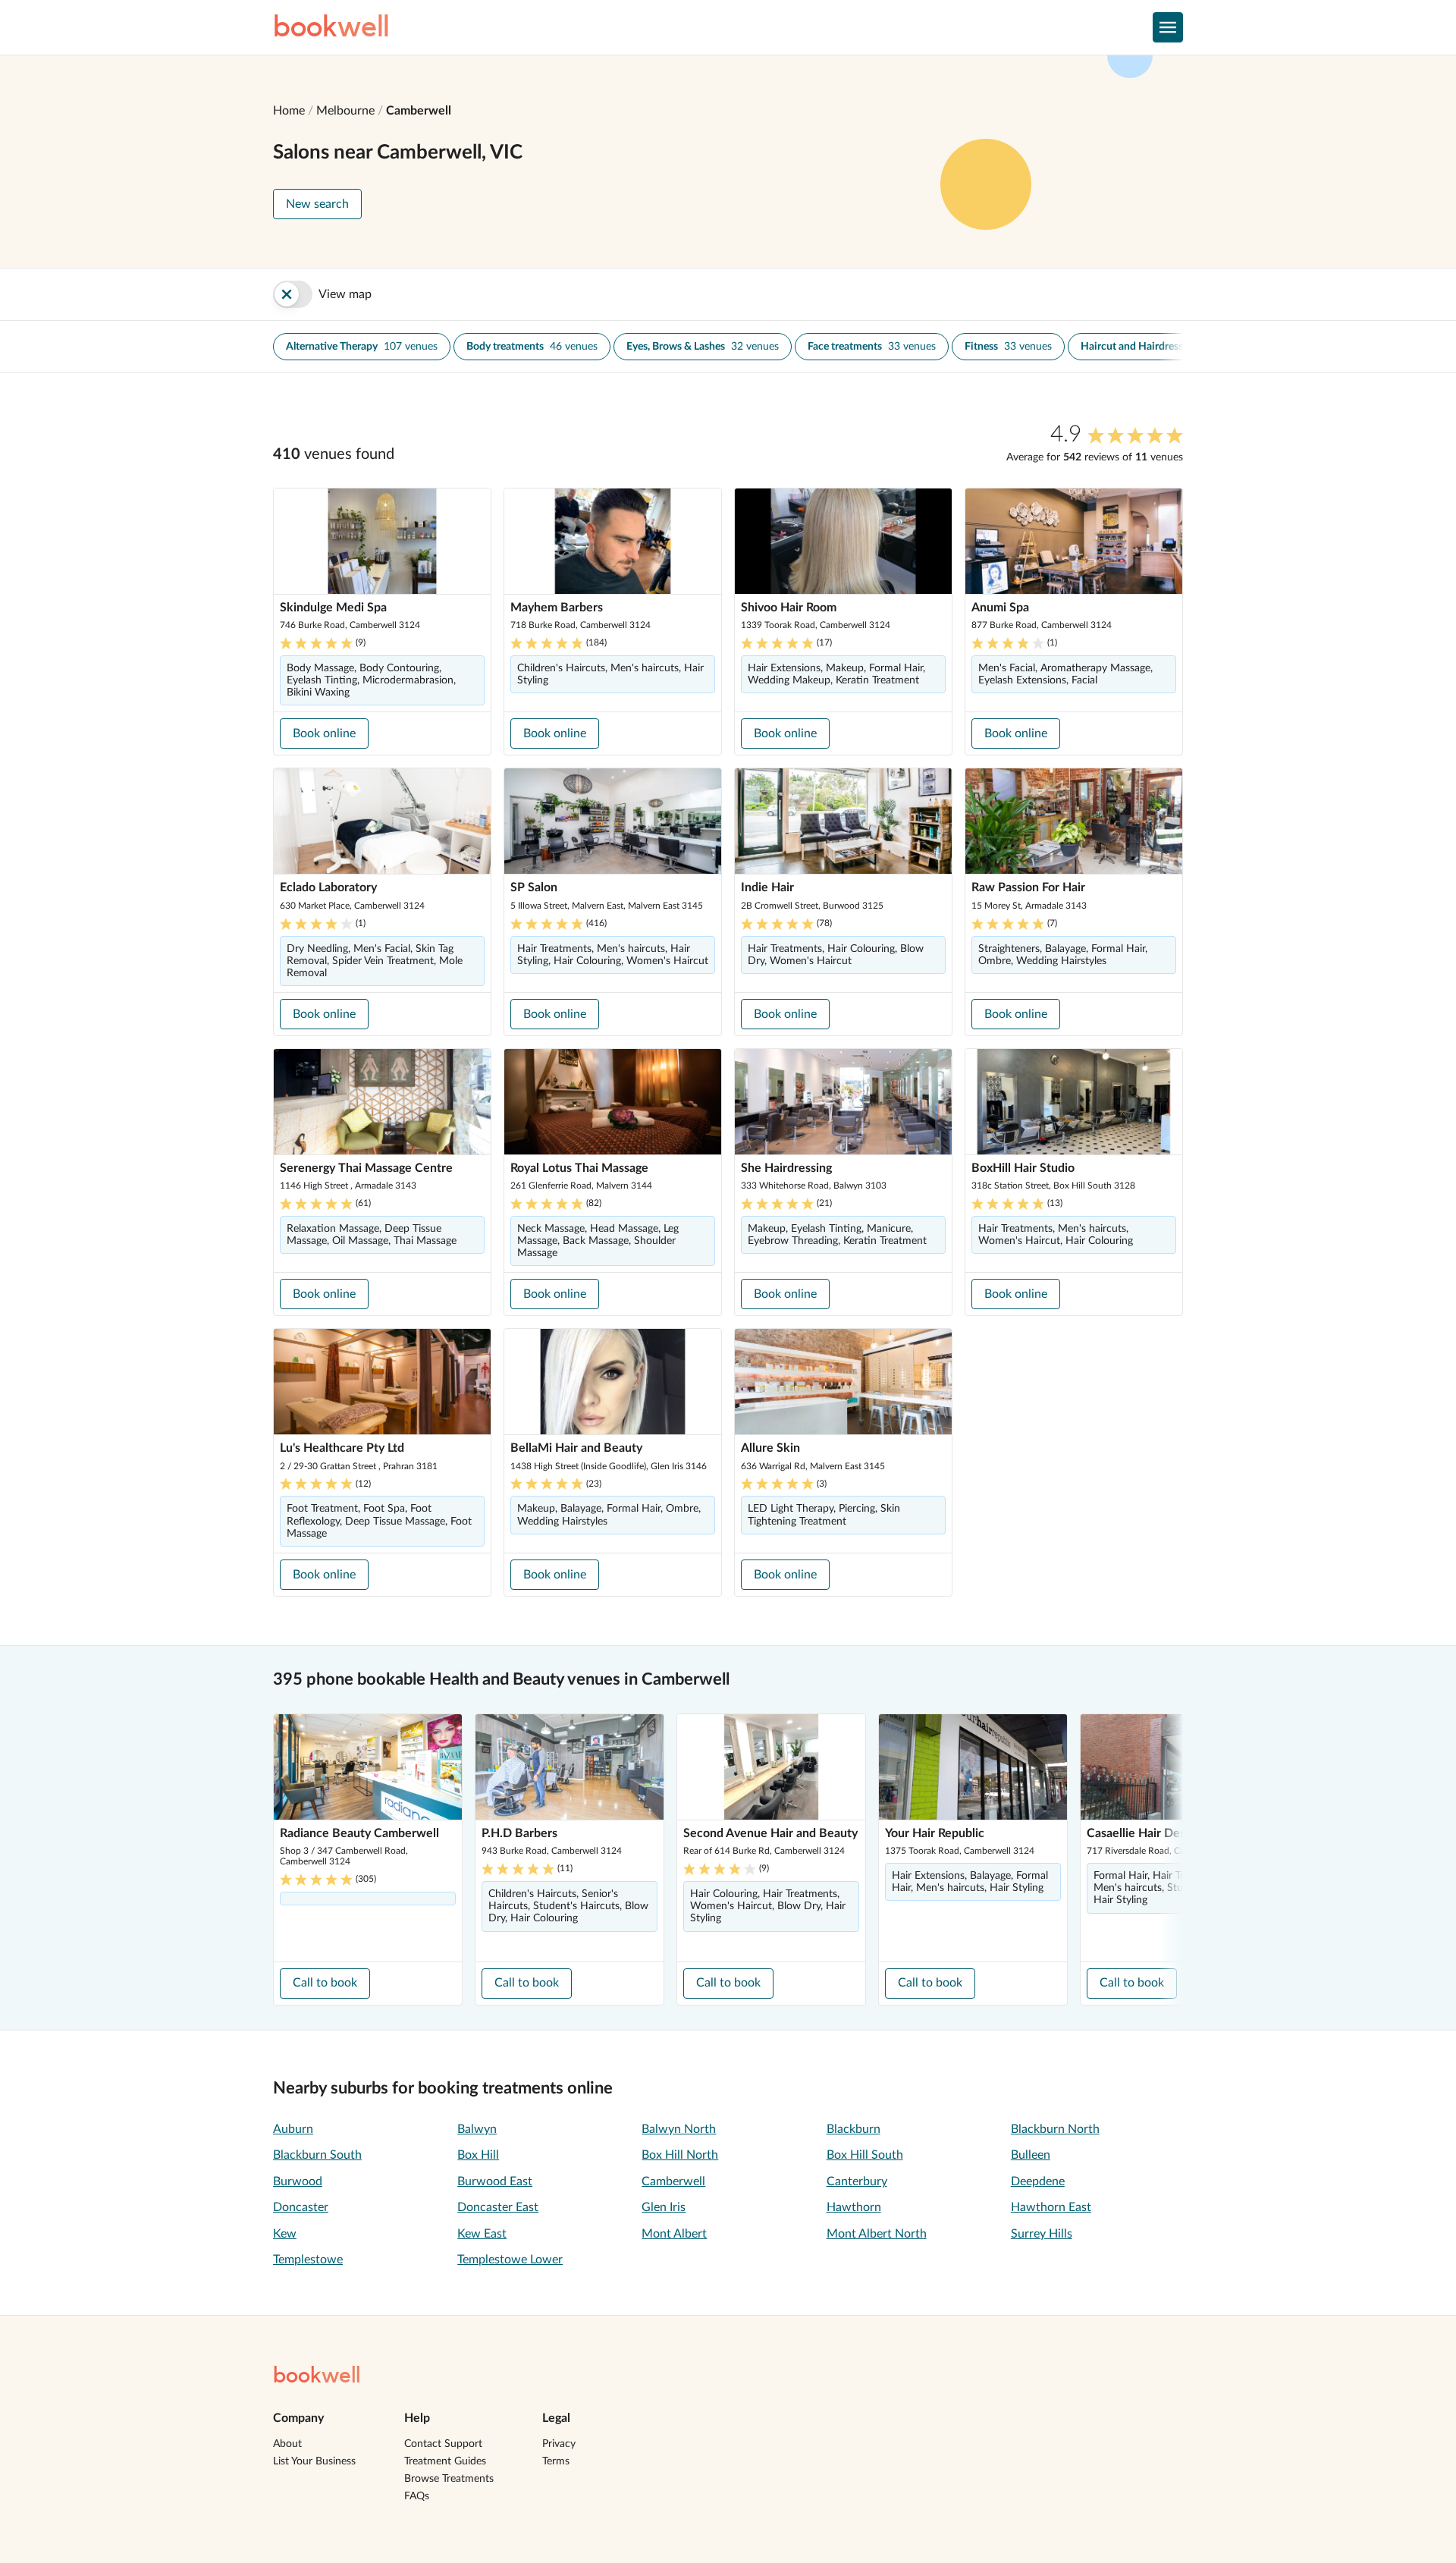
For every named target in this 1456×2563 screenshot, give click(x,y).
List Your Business (314, 2461)
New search (317, 204)
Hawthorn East (1051, 2207)
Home (289, 111)
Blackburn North (1055, 2129)
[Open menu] (1168, 27)
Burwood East (495, 2181)
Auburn (293, 2129)
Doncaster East (498, 2207)
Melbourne (345, 111)
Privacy (559, 2444)
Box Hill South (865, 2155)
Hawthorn (854, 2207)
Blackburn (854, 2129)
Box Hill (478, 2155)
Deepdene (1038, 2181)
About (287, 2444)
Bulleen (1031, 2155)
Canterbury (857, 2181)
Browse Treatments (449, 2479)
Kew (285, 2234)
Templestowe (308, 2260)
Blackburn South (317, 2155)
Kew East (482, 2234)
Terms (556, 2461)
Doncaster (301, 2207)
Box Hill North (680, 2155)
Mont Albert (674, 2234)
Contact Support (443, 2444)
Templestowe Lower (510, 2260)
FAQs (417, 2496)
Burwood (298, 2181)
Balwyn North (679, 2129)
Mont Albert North (877, 2234)
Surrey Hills (1042, 2234)
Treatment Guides (445, 2461)
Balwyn (477, 2129)
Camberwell (419, 111)
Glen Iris (664, 2207)
